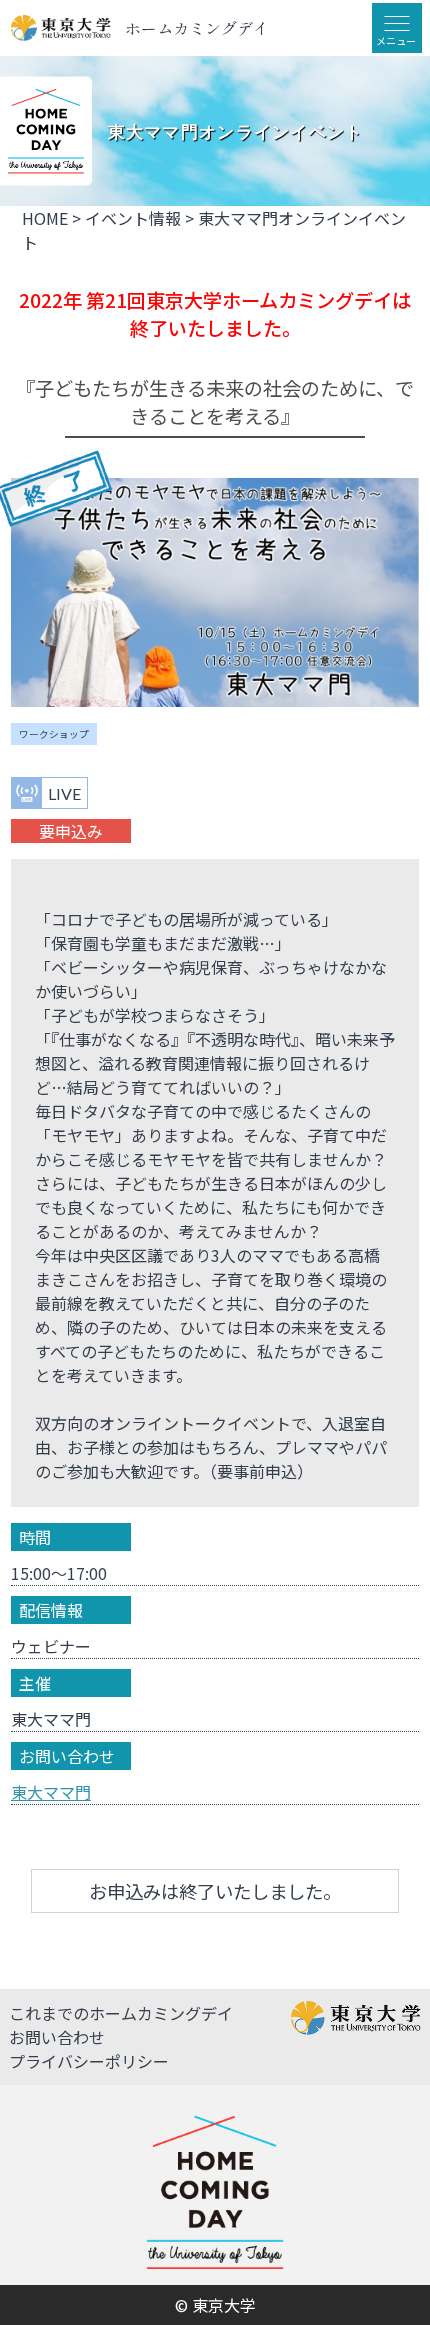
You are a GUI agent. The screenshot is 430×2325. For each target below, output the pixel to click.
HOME (45, 218)
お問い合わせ (57, 2037)
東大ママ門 (51, 1792)
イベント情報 (133, 218)
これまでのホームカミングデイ (121, 2013)
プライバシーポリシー (89, 2061)
